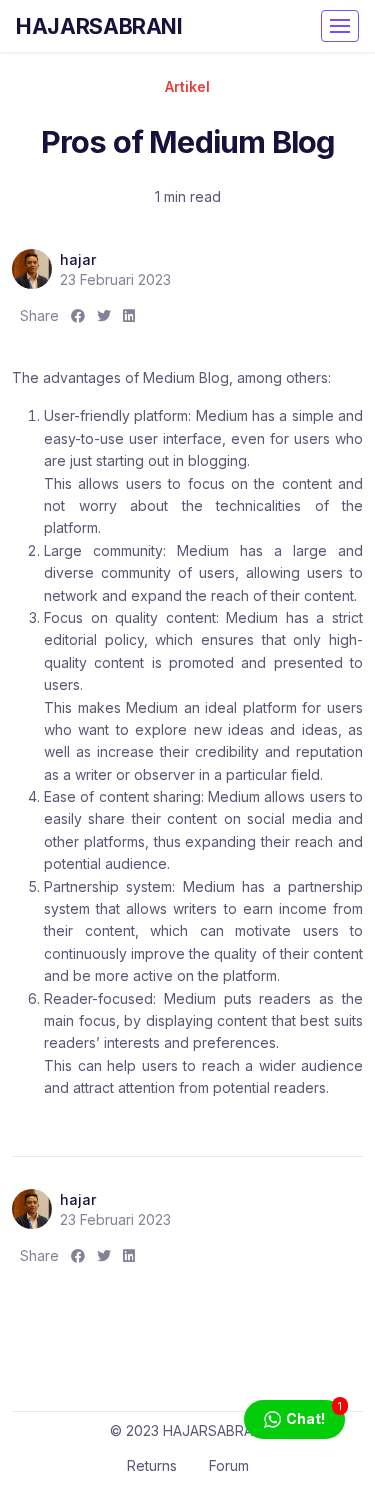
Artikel (187, 86)
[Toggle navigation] (340, 26)
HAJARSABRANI (99, 26)
